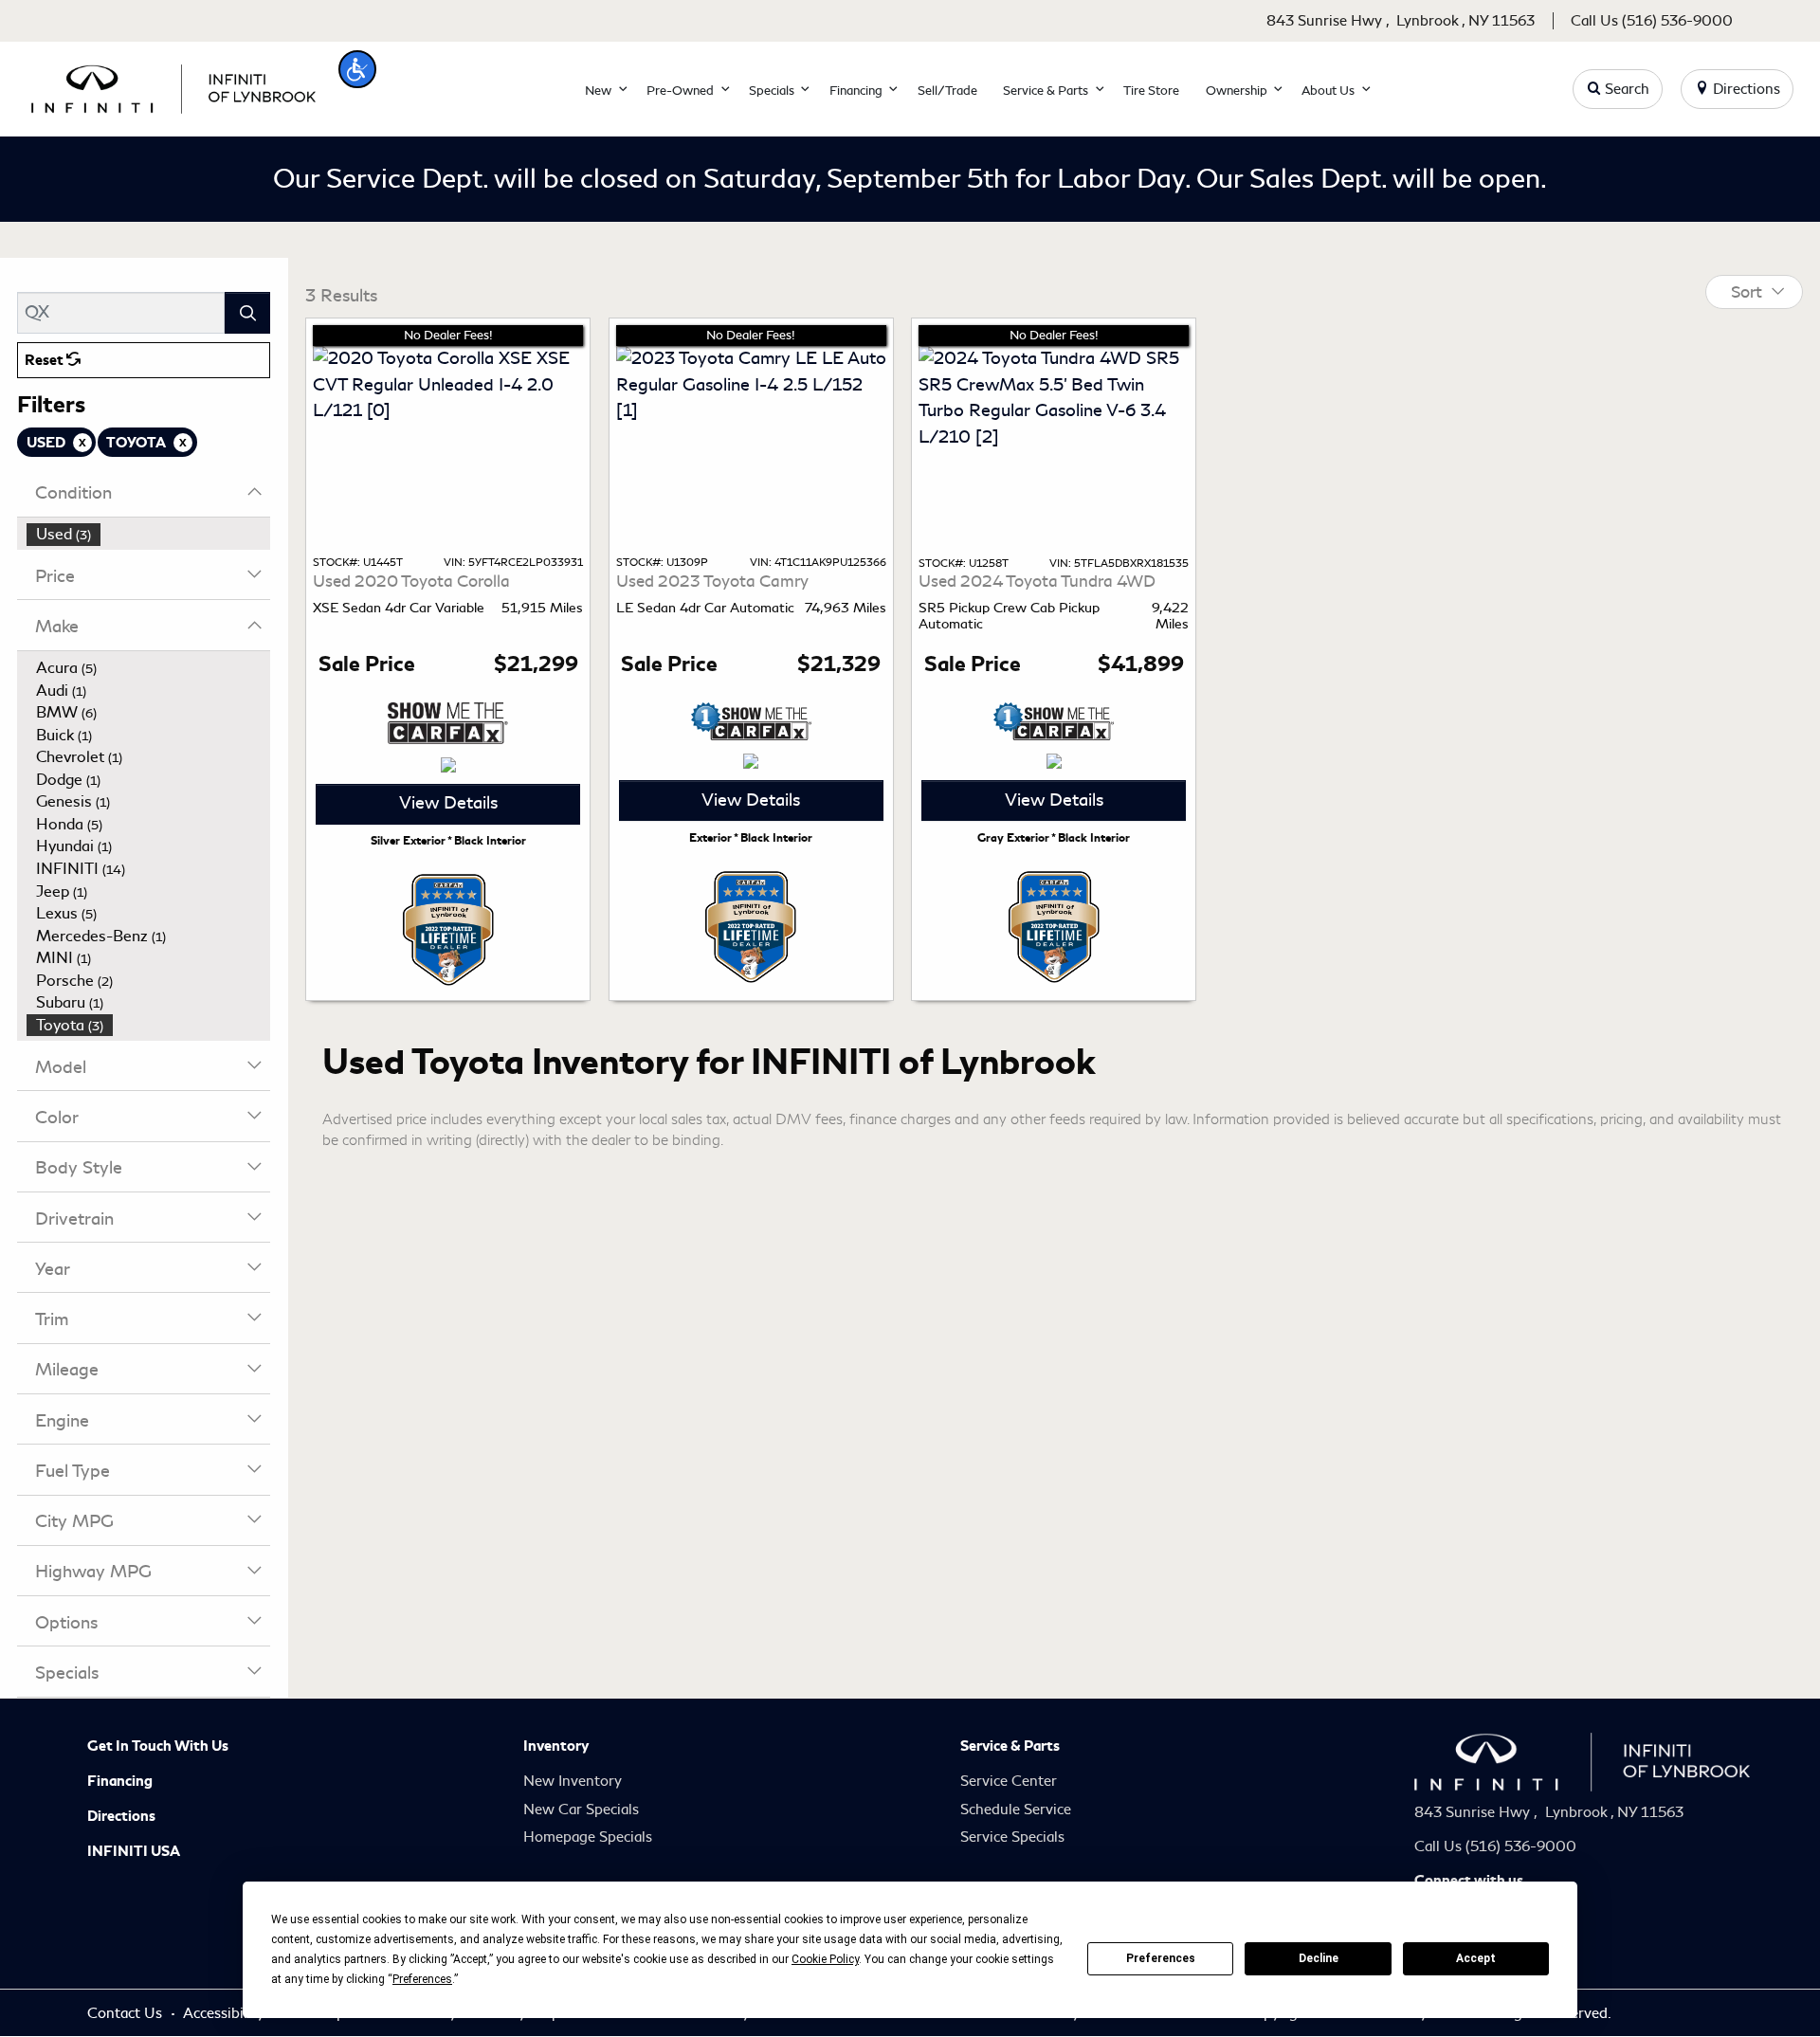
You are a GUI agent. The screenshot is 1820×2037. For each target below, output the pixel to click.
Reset (45, 360)
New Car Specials (581, 1810)
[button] (357, 69)
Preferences (1161, 1958)
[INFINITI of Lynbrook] (173, 85)
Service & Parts (1010, 1746)
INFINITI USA (134, 1851)
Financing (120, 1781)
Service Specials (1012, 1837)
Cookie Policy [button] (825, 1959)
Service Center (1009, 1781)
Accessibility (226, 2013)
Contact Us (127, 2013)
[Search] (247, 312)
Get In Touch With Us (158, 1746)
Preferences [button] (422, 1979)
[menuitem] (149, 535)
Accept (1476, 1958)
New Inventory (573, 1781)
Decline (1319, 1958)
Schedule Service (1016, 1810)
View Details (448, 803)
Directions (121, 1816)
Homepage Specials (588, 1837)
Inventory (556, 1746)
